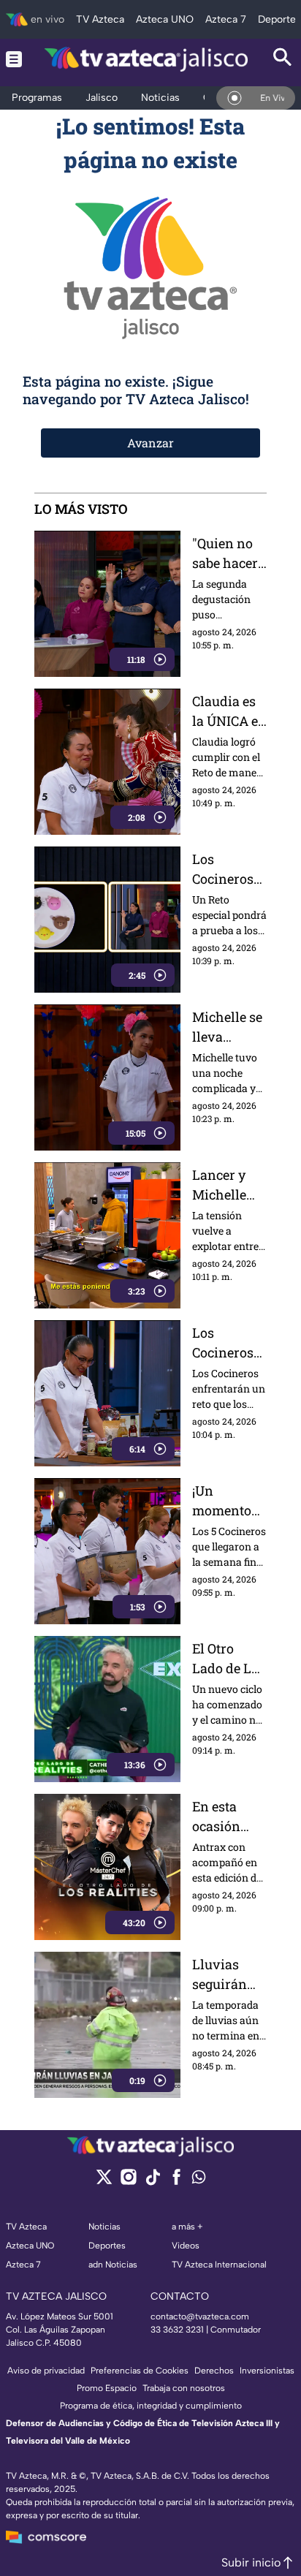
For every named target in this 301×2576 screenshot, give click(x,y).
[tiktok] (152, 2182)
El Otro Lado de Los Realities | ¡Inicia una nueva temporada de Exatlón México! (229, 1659)
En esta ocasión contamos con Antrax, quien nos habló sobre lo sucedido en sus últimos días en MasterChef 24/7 (228, 1817)
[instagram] (128, 2182)
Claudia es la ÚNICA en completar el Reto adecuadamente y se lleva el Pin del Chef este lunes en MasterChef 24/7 (229, 712)
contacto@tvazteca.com (200, 2316)
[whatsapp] (199, 2180)
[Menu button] (14, 59)
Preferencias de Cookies (140, 2371)
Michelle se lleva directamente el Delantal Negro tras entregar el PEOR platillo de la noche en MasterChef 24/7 (228, 1027)
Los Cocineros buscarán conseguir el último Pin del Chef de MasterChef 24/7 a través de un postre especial (229, 870)
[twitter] (104, 2182)
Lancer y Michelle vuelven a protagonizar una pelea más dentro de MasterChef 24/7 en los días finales (229, 1185)
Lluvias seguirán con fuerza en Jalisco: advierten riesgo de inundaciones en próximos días (228, 1975)
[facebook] (176, 2182)
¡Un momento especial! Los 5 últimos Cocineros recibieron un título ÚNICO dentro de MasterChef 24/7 (228, 1501)
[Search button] (283, 59)
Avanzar (150, 443)
